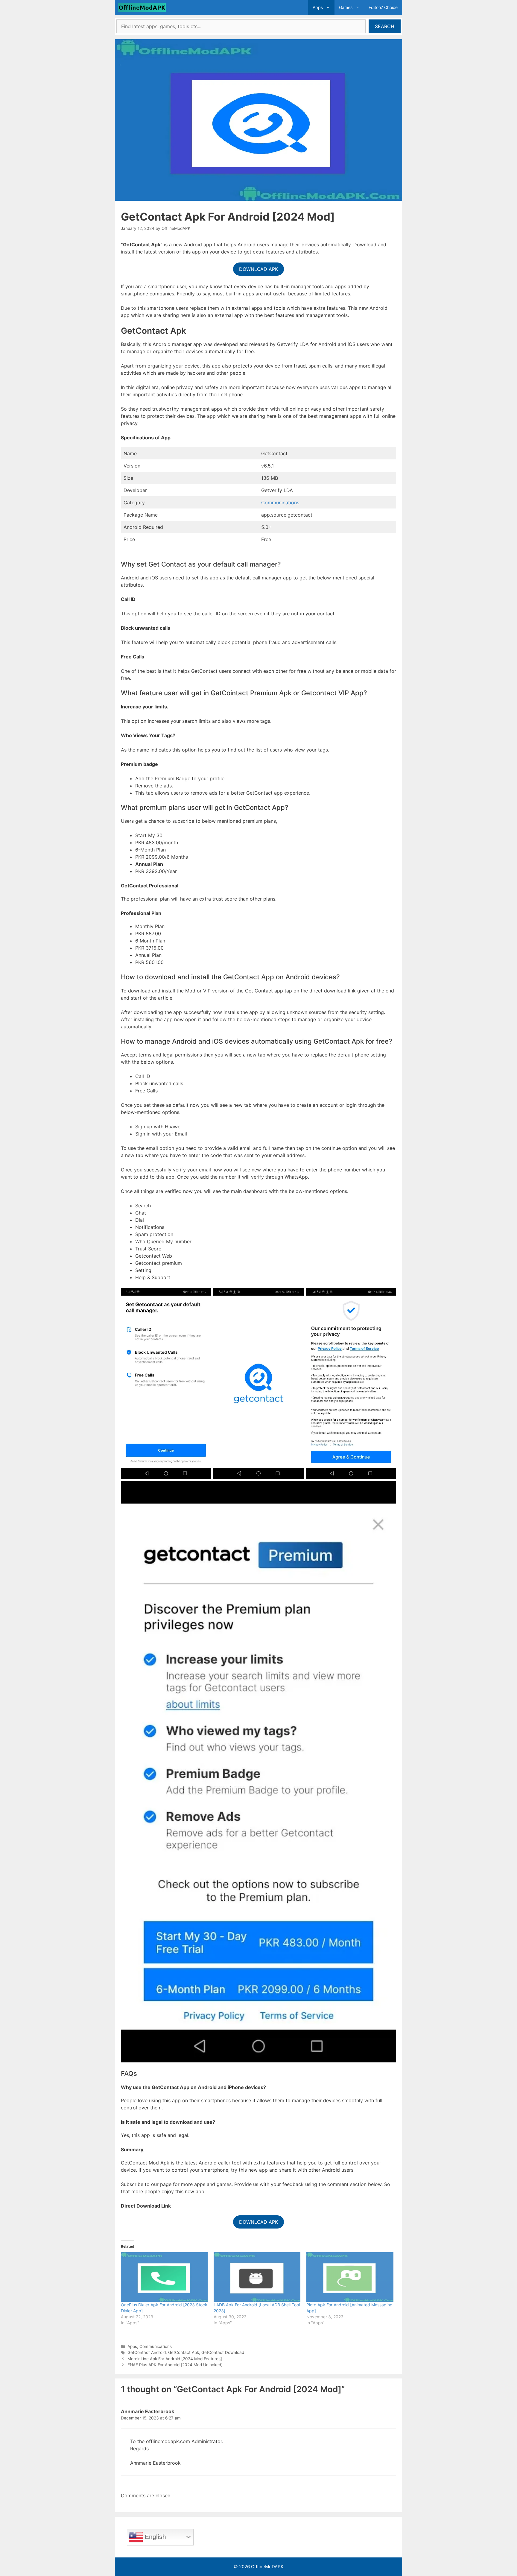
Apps (318, 7)
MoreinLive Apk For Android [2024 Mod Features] (175, 2359)
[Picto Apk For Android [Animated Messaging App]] (350, 2277)
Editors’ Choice (383, 7)
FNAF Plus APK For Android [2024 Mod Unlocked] (175, 2365)
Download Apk (258, 269)
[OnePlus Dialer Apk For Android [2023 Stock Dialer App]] (164, 2277)
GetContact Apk (184, 2352)
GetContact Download (223, 2352)
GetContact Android (147, 2352)
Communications (280, 503)
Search (385, 26)
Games (346, 7)
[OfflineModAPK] (143, 7)
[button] (329, 7)
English (155, 2536)
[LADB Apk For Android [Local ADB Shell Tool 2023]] (257, 2277)
